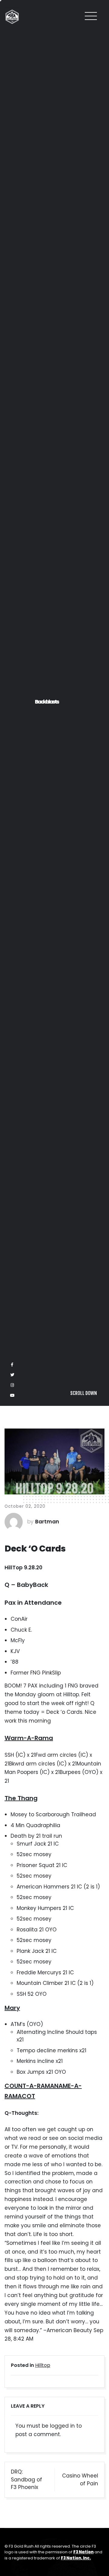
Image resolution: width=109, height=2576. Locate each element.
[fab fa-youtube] (12, 2566)
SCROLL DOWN (84, 2563)
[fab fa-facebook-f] (12, 2535)
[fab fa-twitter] (12, 2545)
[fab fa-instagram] (12, 2555)
